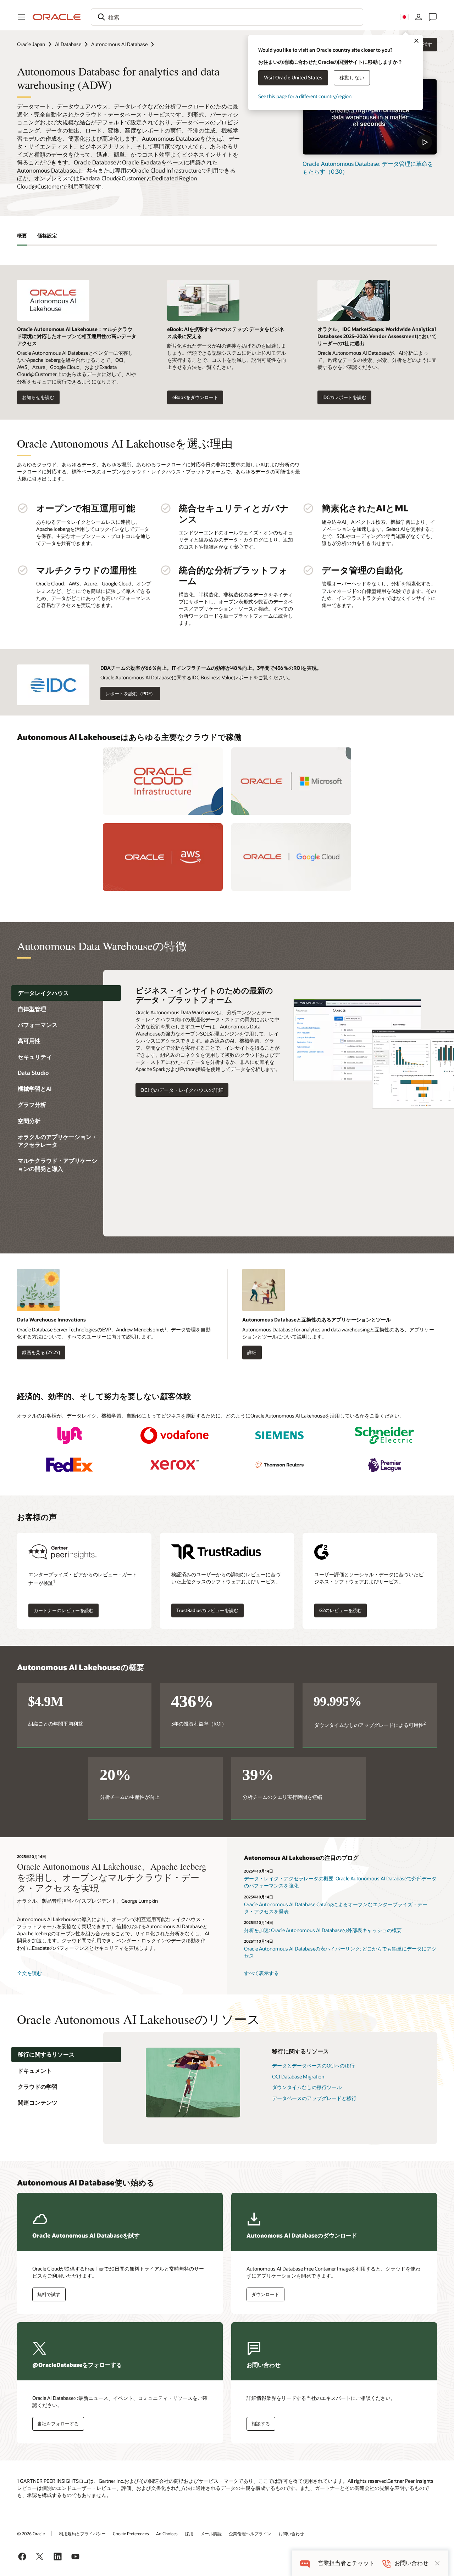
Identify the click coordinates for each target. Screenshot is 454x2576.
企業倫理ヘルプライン (250, 2533)
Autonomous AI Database (119, 44)
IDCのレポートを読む (344, 397)
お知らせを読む (38, 397)
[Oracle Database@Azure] (291, 781)
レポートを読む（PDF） (130, 694)
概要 (22, 235)
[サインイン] (419, 17)
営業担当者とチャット (346, 2563)
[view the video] (370, 117)
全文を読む (29, 1973)
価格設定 (47, 235)
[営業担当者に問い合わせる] (433, 17)
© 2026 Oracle (31, 2533)
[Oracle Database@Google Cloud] (291, 857)
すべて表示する (261, 1973)
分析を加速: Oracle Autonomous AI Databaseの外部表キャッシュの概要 (323, 1930)
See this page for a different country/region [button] (305, 96)
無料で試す (49, 2294)
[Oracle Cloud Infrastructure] (163, 781)
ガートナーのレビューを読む (64, 1610)
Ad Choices (167, 2533)
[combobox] (227, 17)
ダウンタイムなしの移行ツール (307, 2087)
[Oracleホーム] (57, 17)
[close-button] (437, 2563)
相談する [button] (261, 2424)
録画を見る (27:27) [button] (41, 1352)
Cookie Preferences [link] (131, 2533)
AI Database (68, 44)
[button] (21, 17)
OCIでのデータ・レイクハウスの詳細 (182, 1090)
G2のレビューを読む (340, 1610)
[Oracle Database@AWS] (163, 857)
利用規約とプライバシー (82, 2533)
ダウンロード (265, 2294)
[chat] (305, 2563)
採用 (189, 2533)
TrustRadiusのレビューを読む (207, 1610)
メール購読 (211, 2533)
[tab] (66, 993)
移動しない (352, 77)
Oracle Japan (31, 44)
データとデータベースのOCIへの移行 (313, 2066)
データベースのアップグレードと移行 (314, 2098)
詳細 (252, 1352)
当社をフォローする (58, 2424)
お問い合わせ (291, 2533)
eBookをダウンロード (195, 397)
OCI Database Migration (298, 2076)
